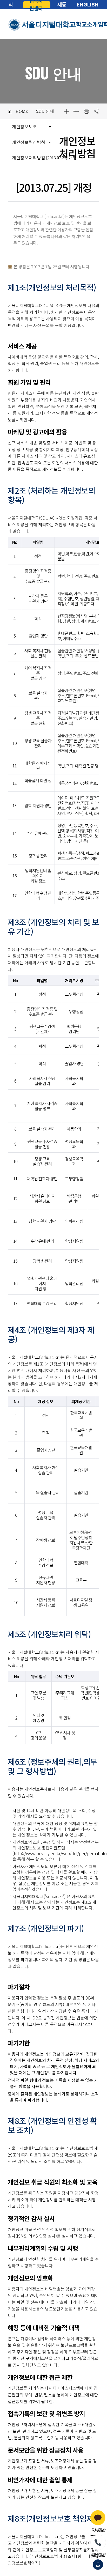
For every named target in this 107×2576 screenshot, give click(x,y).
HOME (22, 111)
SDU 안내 (45, 111)
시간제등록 (62, 5)
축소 (76, 111)
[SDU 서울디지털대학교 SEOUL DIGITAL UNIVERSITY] (42, 25)
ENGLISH (88, 5)
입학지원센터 (36, 5)
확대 (66, 111)
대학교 (11, 5)
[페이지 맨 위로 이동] (98, 2565)
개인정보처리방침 (29, 142)
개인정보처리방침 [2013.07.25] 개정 (44, 158)
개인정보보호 (24, 127)
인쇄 (86, 111)
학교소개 (87, 24)
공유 (96, 111)
